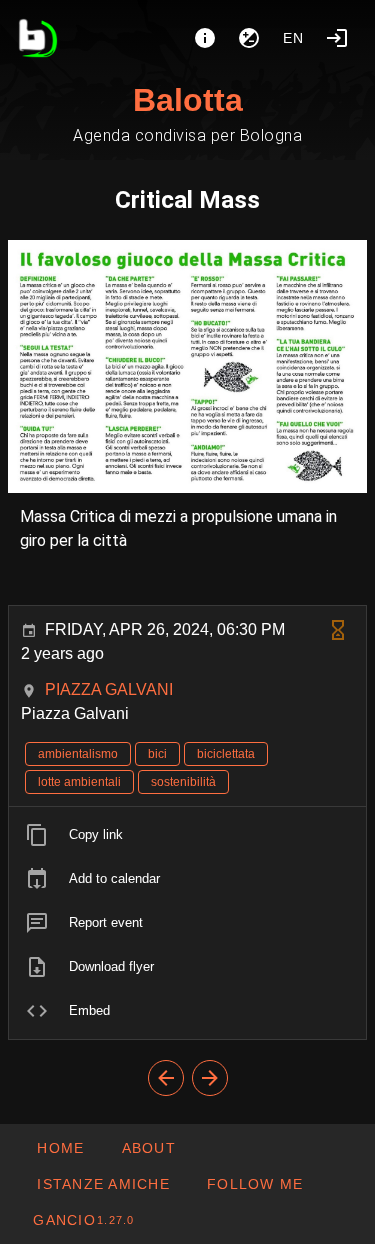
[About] (205, 38)
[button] (103, 1184)
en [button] (294, 38)
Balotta (188, 100)
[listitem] (187, 835)
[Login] (337, 38)
